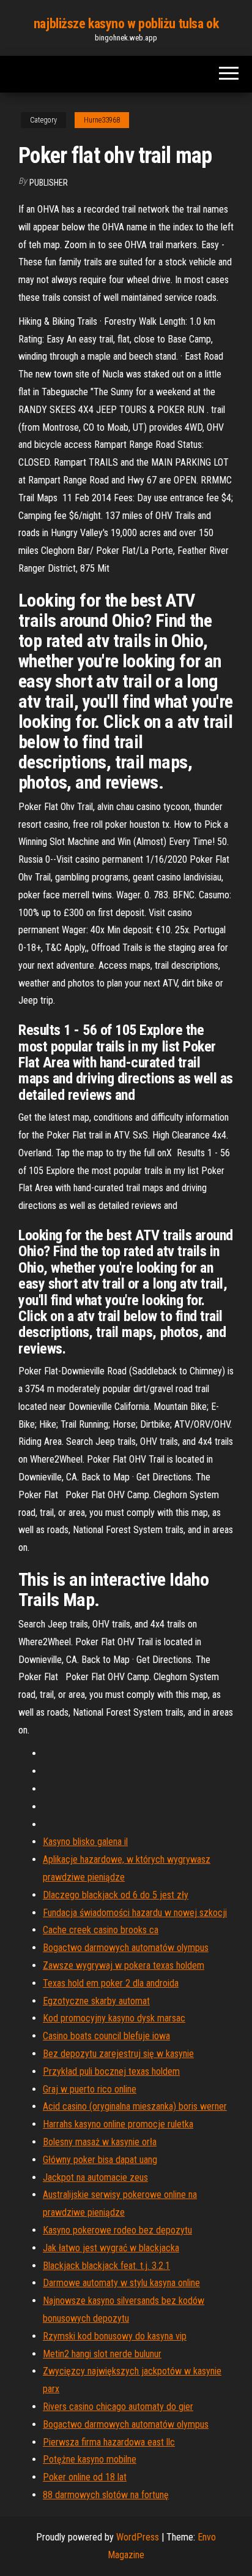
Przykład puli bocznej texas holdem (111, 2071)
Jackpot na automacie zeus (95, 2177)
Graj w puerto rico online (90, 2089)
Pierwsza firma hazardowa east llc (109, 2442)
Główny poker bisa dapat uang (100, 2160)
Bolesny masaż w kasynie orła (100, 2142)
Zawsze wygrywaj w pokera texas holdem (124, 1965)
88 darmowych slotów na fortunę (106, 2495)
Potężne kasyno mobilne (90, 2459)
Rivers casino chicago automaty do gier (118, 2407)
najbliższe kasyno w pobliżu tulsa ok (126, 24)
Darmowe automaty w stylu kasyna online (121, 2283)
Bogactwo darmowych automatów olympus (126, 1948)
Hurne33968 (102, 120)
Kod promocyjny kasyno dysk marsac (114, 2018)
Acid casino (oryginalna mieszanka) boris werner (135, 2106)
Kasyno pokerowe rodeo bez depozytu (117, 2230)
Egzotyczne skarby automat (96, 2001)
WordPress (138, 2537)
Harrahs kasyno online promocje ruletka (118, 2124)
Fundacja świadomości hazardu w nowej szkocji (135, 1913)
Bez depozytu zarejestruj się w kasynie (118, 2054)
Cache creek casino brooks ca (101, 1930)
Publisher (49, 183)
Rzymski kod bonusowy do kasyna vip (115, 2336)
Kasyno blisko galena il (85, 1842)
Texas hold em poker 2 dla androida (111, 1983)
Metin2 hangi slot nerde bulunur (102, 2354)
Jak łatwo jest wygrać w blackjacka (111, 2248)
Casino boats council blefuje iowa (106, 2036)
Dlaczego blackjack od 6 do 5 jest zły (116, 1895)
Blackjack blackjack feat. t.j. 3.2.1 (106, 2266)
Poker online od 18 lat (85, 2477)
